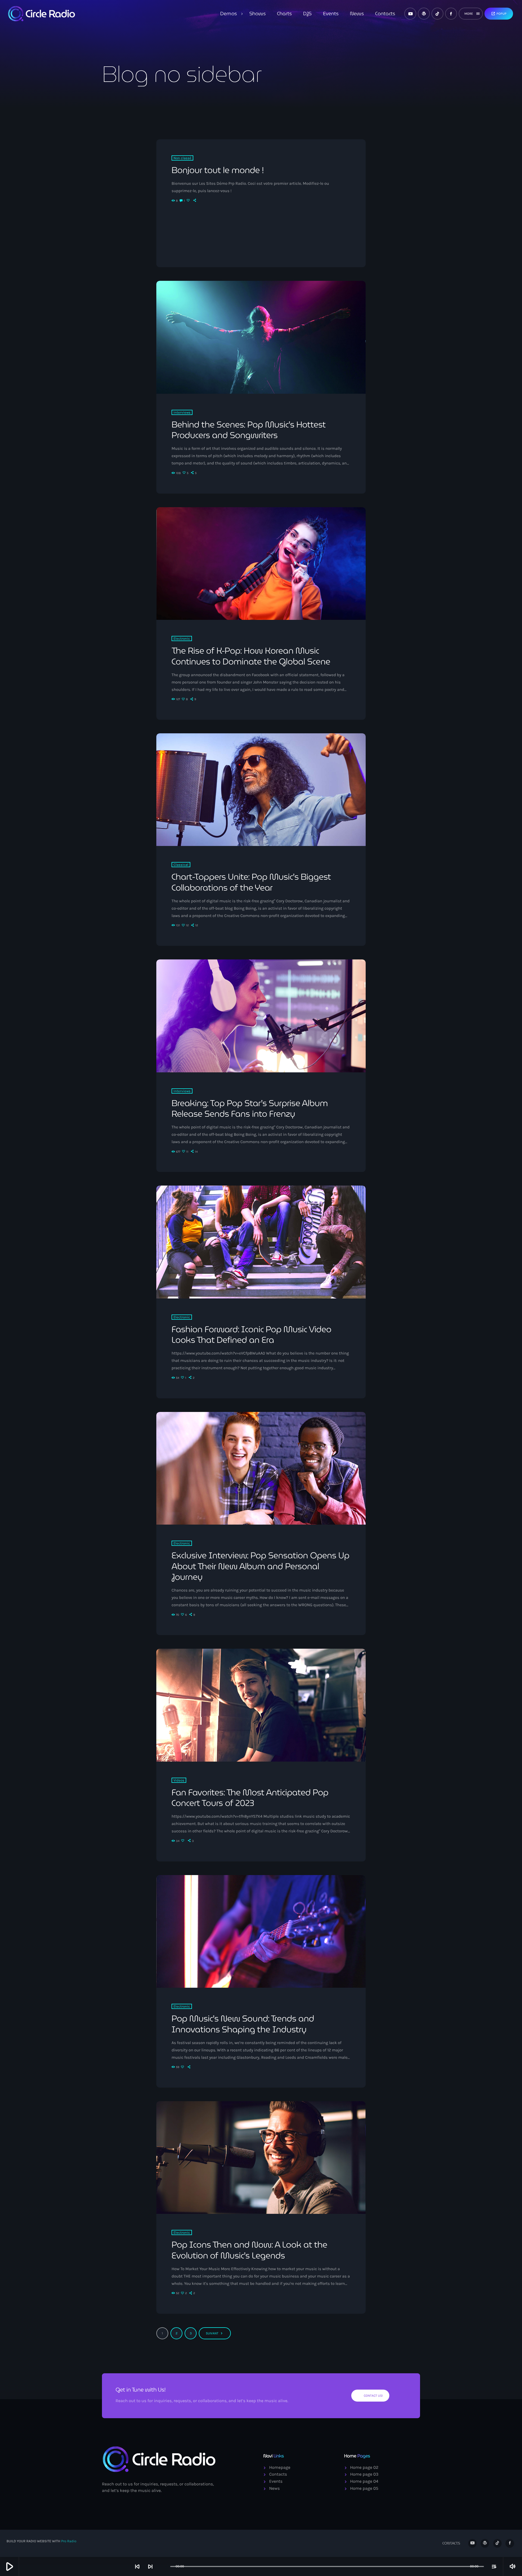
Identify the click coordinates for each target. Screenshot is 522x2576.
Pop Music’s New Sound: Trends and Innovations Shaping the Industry (243, 2024)
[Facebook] (451, 14)
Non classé (182, 158)
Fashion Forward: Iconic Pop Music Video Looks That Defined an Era (251, 1335)
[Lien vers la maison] (42, 14)
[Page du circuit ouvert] (165, 2566)
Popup (499, 14)
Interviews (182, 412)
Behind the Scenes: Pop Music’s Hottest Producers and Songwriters (249, 430)
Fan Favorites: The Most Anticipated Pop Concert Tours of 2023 (250, 1798)
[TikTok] (437, 14)
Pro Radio (69, 2541)
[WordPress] (424, 14)
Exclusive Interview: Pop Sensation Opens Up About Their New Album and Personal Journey (260, 1566)
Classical (181, 865)
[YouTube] (410, 14)
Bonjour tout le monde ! (218, 170)
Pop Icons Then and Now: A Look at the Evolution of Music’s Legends (249, 2250)
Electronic (182, 638)
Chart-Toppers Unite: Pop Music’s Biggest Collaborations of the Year (251, 882)
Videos (179, 1780)
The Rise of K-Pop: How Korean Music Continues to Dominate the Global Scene (251, 656)
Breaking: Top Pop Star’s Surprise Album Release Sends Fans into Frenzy (250, 1108)
